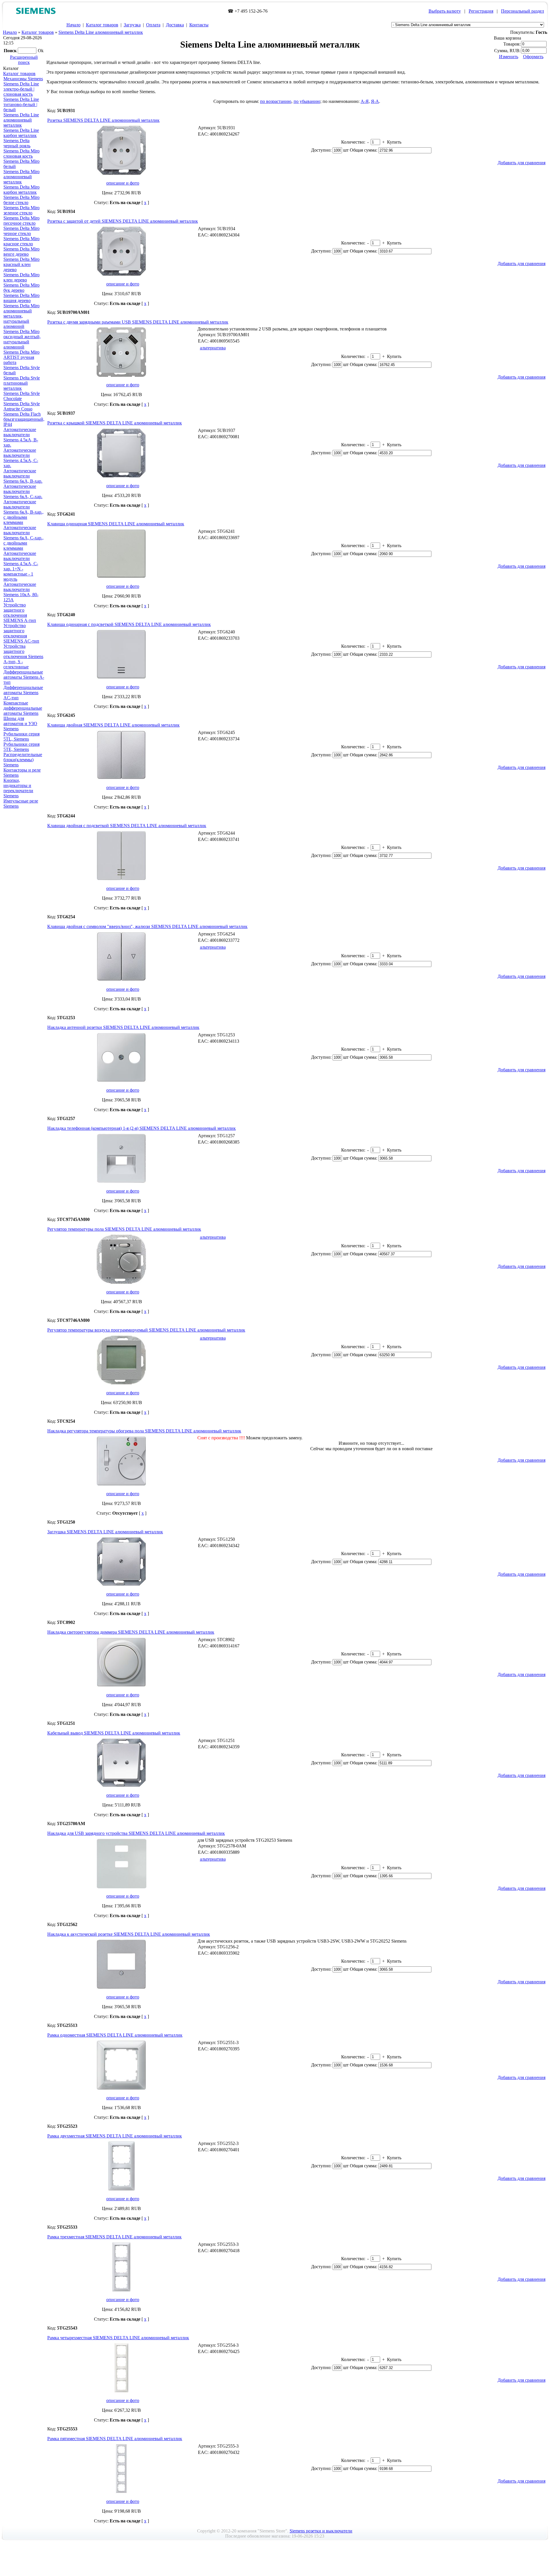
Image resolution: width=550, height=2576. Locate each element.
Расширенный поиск (24, 60)
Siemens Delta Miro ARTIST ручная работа (21, 357)
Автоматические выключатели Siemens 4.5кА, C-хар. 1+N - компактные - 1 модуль (21, 566)
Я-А (375, 101)
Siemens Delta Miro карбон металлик (21, 190)
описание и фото (123, 183)
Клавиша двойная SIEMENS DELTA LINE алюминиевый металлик (113, 725)
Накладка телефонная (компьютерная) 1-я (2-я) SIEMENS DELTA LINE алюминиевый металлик (142, 1128)
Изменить (509, 57)
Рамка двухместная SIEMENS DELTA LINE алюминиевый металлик (115, 2136)
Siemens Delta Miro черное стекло (21, 231)
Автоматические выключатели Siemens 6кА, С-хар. (23, 491)
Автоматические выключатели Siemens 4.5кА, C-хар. (21, 458)
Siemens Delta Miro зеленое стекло (21, 210)
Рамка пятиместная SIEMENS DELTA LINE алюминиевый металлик (115, 2439)
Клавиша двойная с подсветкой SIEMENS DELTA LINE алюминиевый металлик (127, 826)
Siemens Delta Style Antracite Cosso (22, 406)
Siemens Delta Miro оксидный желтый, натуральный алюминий (22, 339)
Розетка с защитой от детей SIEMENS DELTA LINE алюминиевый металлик (123, 221)
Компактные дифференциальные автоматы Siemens (23, 708)
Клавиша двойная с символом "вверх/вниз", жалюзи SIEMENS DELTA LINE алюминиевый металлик (147, 926)
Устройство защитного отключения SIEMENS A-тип (20, 613)
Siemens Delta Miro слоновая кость (21, 153)
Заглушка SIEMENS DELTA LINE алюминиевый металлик (105, 1532)
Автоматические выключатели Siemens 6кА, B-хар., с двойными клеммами (23, 512)
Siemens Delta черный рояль (17, 143)
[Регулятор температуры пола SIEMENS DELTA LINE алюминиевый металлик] (121, 1283)
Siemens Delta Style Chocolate (22, 396)
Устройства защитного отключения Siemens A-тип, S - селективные (23, 656)
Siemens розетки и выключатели (321, 2531)
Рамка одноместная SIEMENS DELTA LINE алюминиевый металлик (115, 2035)
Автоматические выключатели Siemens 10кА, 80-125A (21, 592)
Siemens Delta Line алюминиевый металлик (101, 32)
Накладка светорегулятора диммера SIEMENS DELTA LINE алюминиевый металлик (131, 1632)
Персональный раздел (522, 11)
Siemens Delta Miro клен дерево (21, 277)
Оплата (153, 25)
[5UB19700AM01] (121, 376)
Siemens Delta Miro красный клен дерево (21, 264)
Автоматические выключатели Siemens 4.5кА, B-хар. (21, 437)
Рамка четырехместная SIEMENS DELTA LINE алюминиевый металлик (118, 2338)
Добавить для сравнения (521, 163)
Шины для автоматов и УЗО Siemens (20, 724)
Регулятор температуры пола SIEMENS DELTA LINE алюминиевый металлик (124, 1229)
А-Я (365, 101)
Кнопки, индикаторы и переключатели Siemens (18, 788)
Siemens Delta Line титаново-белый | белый (21, 104)
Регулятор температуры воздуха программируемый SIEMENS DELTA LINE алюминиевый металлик (146, 1330)
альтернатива (213, 348)
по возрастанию (276, 101)
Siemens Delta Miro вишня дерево (21, 298)
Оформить (533, 57)
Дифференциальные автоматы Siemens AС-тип (23, 693)
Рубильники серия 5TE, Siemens (21, 747)
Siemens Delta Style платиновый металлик (22, 383)
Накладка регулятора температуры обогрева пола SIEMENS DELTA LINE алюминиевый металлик (144, 1431)
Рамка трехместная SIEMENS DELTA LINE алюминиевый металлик (114, 2237)
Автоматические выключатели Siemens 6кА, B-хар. (23, 476)
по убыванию (307, 101)
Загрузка (132, 25)
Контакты (199, 25)
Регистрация (481, 11)
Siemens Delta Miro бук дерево (21, 288)
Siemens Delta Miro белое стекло (21, 200)
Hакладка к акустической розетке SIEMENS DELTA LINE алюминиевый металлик (129, 1934)
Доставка (175, 25)
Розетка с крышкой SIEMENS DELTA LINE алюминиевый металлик (115, 423)
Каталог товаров (102, 25)
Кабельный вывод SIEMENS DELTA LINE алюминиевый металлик (114, 1733)
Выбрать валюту (445, 11)
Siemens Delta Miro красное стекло (21, 241)
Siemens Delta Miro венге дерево (21, 251)
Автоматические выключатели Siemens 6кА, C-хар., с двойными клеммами (23, 538)
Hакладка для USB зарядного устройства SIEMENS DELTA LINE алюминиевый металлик (136, 1833)
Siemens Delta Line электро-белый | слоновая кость (21, 89)
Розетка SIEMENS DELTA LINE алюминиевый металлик (103, 120)
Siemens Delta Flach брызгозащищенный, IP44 (24, 419)
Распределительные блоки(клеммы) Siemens (23, 760)
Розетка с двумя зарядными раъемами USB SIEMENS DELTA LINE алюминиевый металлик (138, 322)
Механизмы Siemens (23, 79)
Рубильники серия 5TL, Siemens (21, 736)
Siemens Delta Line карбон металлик (21, 133)
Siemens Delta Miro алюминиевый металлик (21, 177)
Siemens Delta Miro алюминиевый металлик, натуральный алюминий (21, 316)
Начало (73, 25)
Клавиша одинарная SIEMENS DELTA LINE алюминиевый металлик (116, 524)
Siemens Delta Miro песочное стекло (21, 221)
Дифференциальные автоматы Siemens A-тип (24, 677)
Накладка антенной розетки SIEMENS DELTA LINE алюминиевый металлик (123, 1027)
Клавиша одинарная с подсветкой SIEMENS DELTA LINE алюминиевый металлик (129, 624)
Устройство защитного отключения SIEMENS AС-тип (21, 633)
